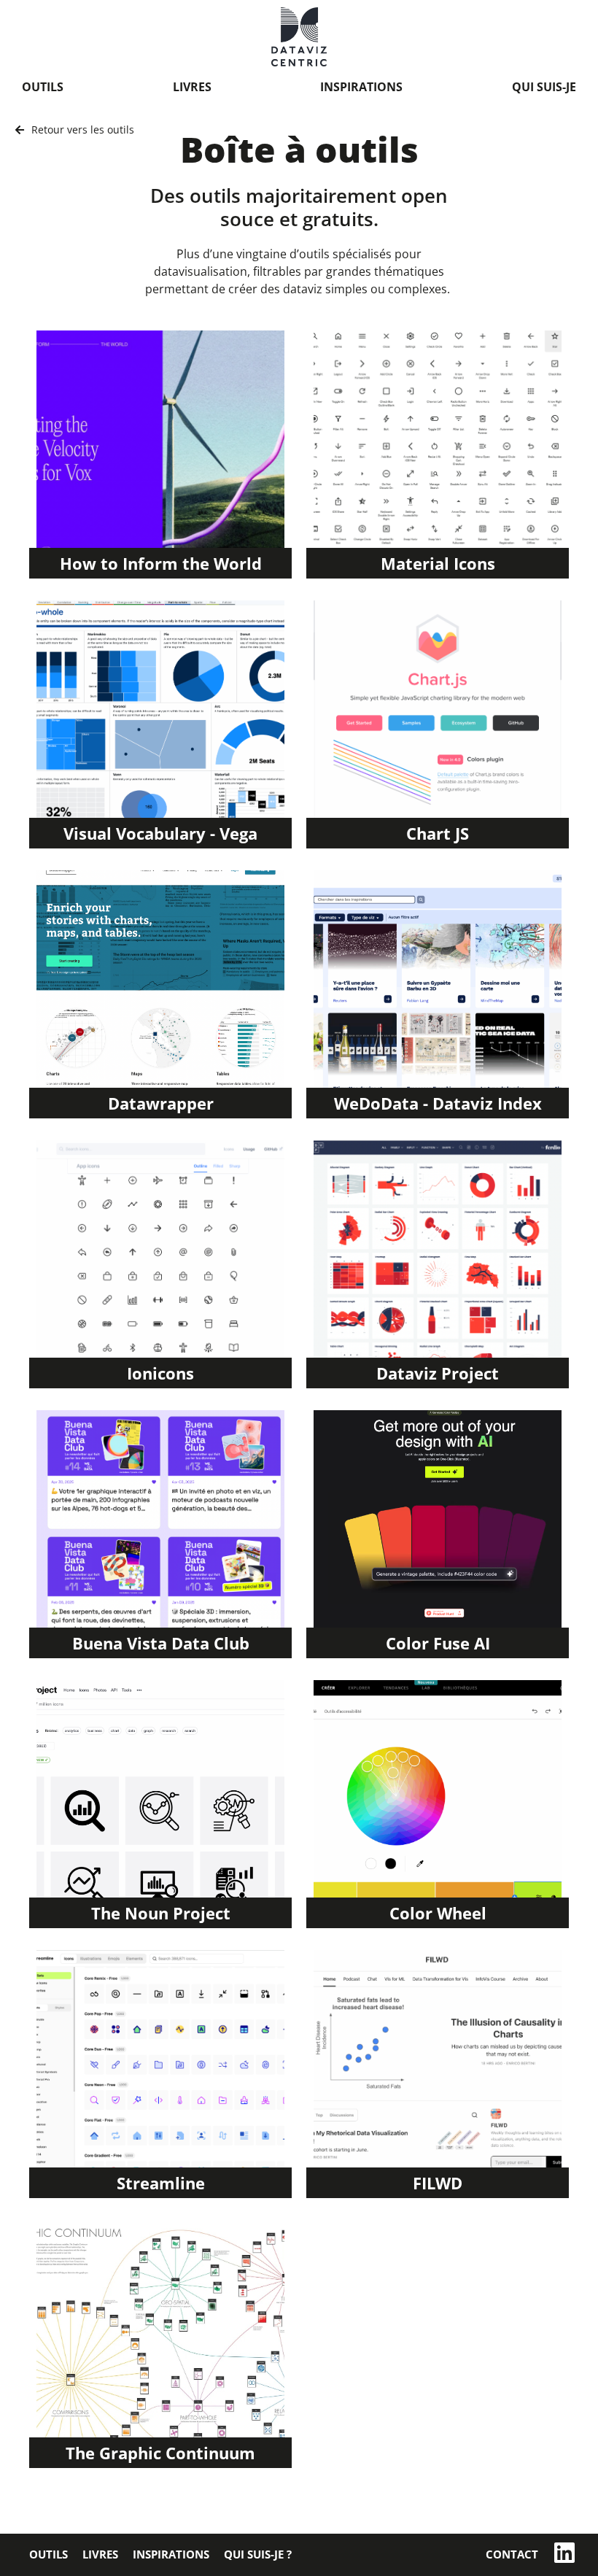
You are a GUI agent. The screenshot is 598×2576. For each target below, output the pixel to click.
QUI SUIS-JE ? (258, 2554)
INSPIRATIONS (361, 87)
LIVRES (192, 87)
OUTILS (43, 87)
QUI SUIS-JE (544, 87)
